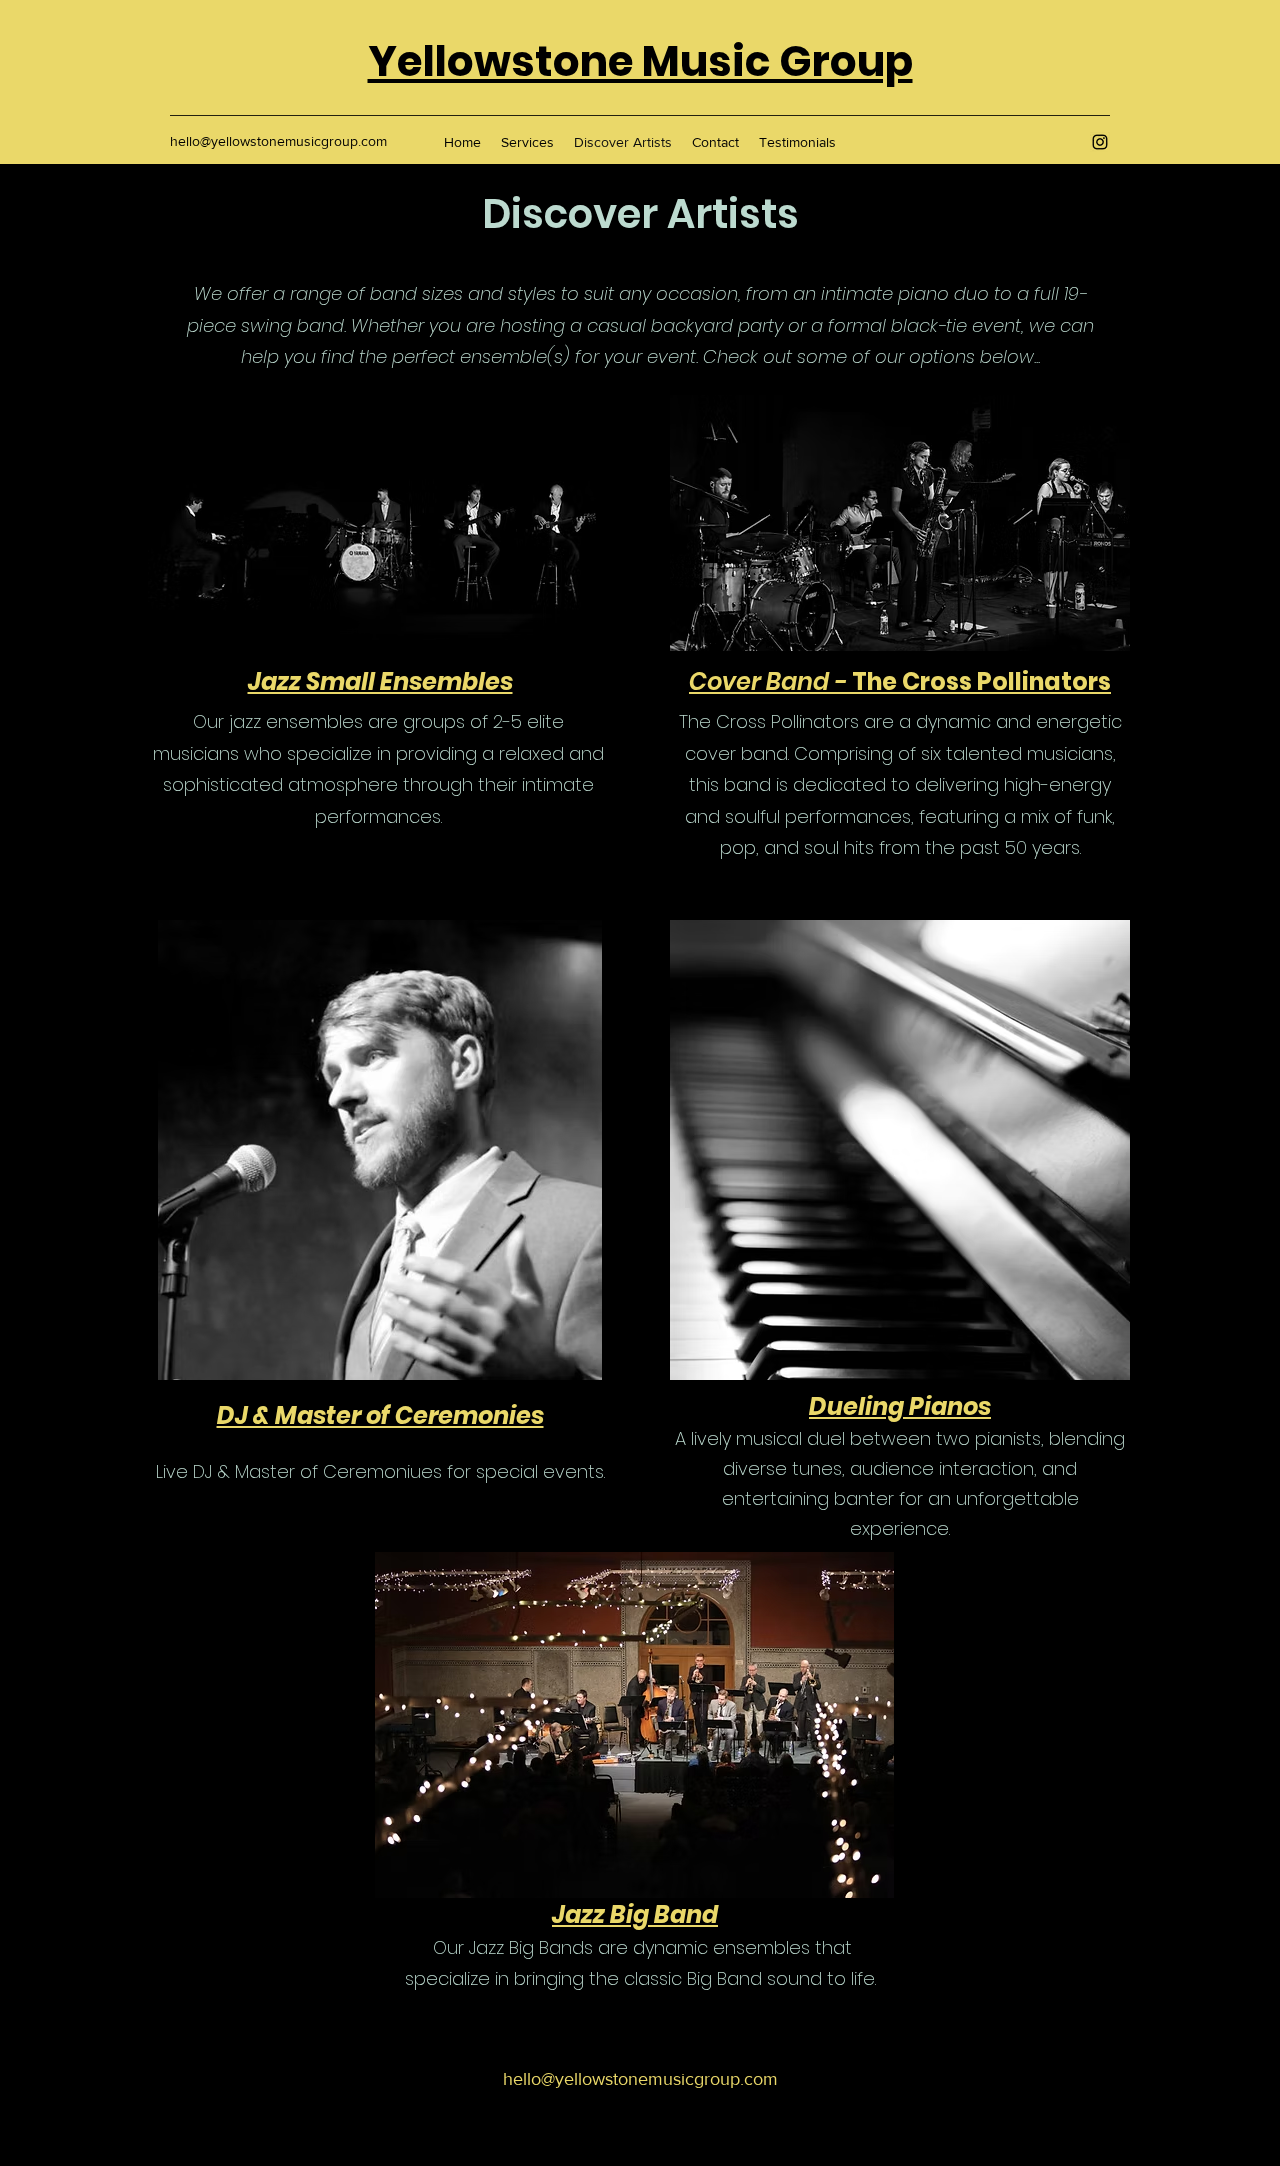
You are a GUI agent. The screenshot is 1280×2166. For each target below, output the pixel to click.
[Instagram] (1100, 142)
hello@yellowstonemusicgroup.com (278, 141)
